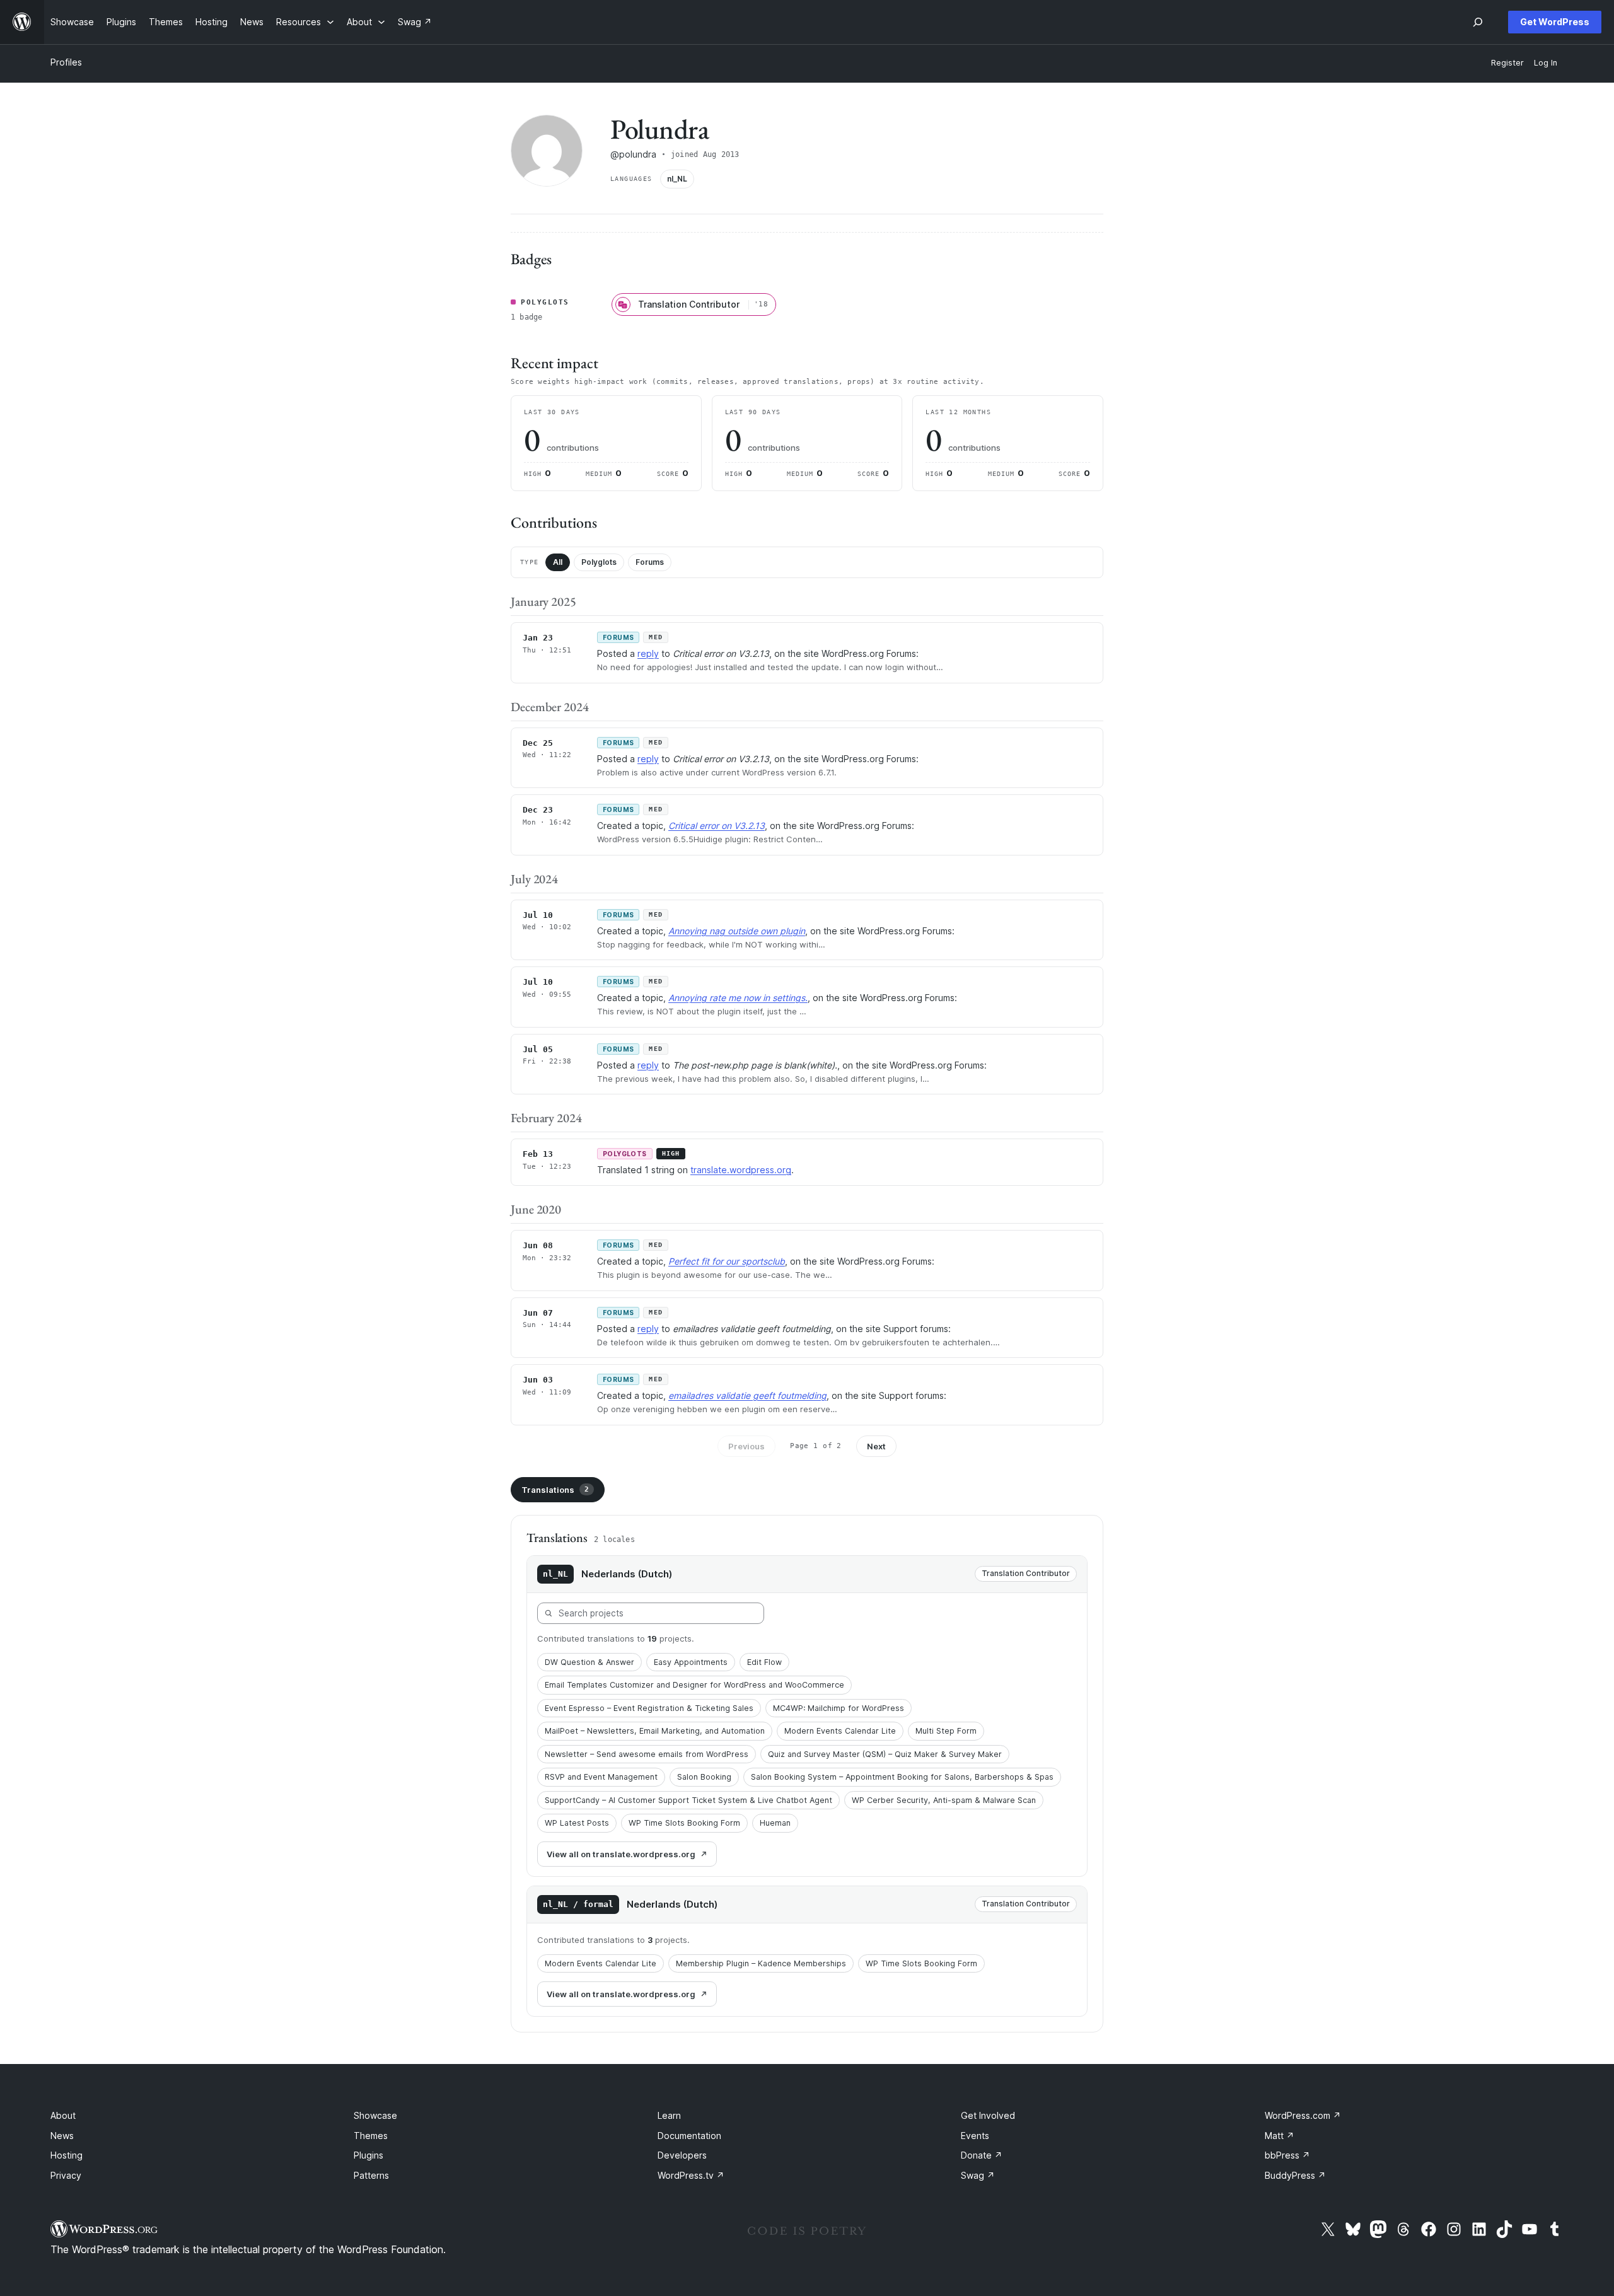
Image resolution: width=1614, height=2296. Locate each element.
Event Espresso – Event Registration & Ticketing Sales (649, 1708)
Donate (982, 2155)
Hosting (67, 2155)
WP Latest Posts (577, 1823)
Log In (1546, 63)
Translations (555, 1490)
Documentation (689, 2136)
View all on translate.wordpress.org (621, 1854)
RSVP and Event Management (601, 1777)
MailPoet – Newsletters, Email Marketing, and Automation (655, 1731)
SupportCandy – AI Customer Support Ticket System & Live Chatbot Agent (688, 1800)
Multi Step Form (946, 1731)
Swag (978, 2175)
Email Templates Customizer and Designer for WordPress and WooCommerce (694, 1685)
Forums (650, 562)
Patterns (371, 2175)
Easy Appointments (691, 1662)
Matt (1280, 2136)
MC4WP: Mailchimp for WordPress (839, 1708)
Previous (746, 1446)
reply (648, 653)
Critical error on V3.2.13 (717, 826)
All (558, 562)
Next (876, 1446)
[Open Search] (1478, 22)
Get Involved (988, 2115)
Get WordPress (1555, 22)
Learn (669, 2115)
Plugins (369, 2155)
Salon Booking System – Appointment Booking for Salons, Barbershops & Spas (902, 1777)
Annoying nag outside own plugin (737, 931)
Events (975, 2136)
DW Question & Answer (589, 1662)
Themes (371, 2136)
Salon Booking (704, 1777)
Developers (682, 2155)
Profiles (66, 62)
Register (1507, 63)
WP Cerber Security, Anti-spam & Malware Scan (944, 1800)
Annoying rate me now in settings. (738, 998)
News (62, 2136)
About (63, 2115)
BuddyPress (1295, 2175)
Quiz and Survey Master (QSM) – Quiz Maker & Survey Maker (885, 1754)
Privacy (66, 2175)
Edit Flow (764, 1662)
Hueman (775, 1823)
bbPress (1287, 2155)
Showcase (375, 2115)
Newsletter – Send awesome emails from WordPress (647, 1754)
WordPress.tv (691, 2175)
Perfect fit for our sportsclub (727, 1261)
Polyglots (599, 562)
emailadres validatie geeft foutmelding (747, 1395)
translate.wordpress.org (741, 1170)
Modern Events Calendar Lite (840, 1731)
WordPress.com (1303, 2115)
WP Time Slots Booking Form (684, 1823)
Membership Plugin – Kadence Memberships (761, 1963)
